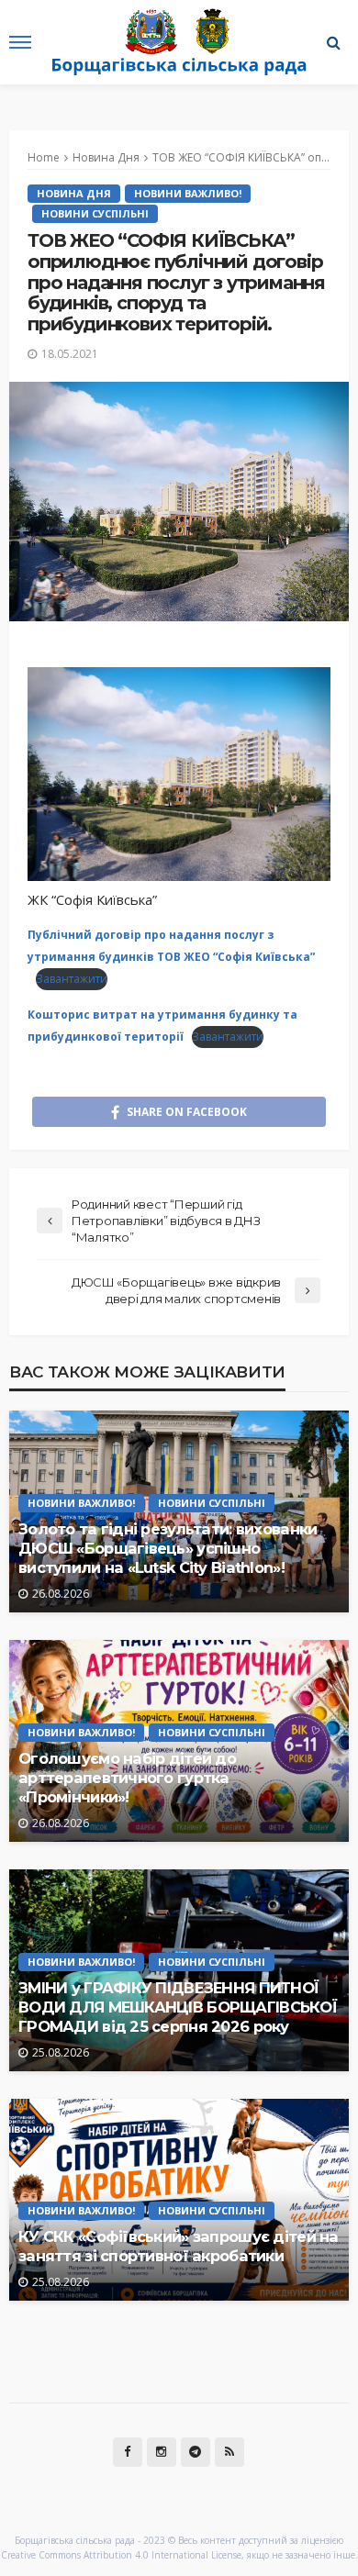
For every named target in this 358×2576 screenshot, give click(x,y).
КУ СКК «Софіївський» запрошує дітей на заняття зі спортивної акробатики (179, 2246)
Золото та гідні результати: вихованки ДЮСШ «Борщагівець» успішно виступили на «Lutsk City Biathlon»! (168, 1548)
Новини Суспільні (95, 213)
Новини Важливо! (188, 193)
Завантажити (72, 979)
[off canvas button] (20, 42)
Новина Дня (74, 193)
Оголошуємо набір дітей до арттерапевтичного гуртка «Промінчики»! (127, 1778)
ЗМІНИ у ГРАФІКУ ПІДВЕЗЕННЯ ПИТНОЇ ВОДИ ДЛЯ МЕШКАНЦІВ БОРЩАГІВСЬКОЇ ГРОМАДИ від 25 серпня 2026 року (178, 2007)
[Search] (333, 42)
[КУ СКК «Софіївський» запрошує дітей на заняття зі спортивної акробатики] (179, 2200)
